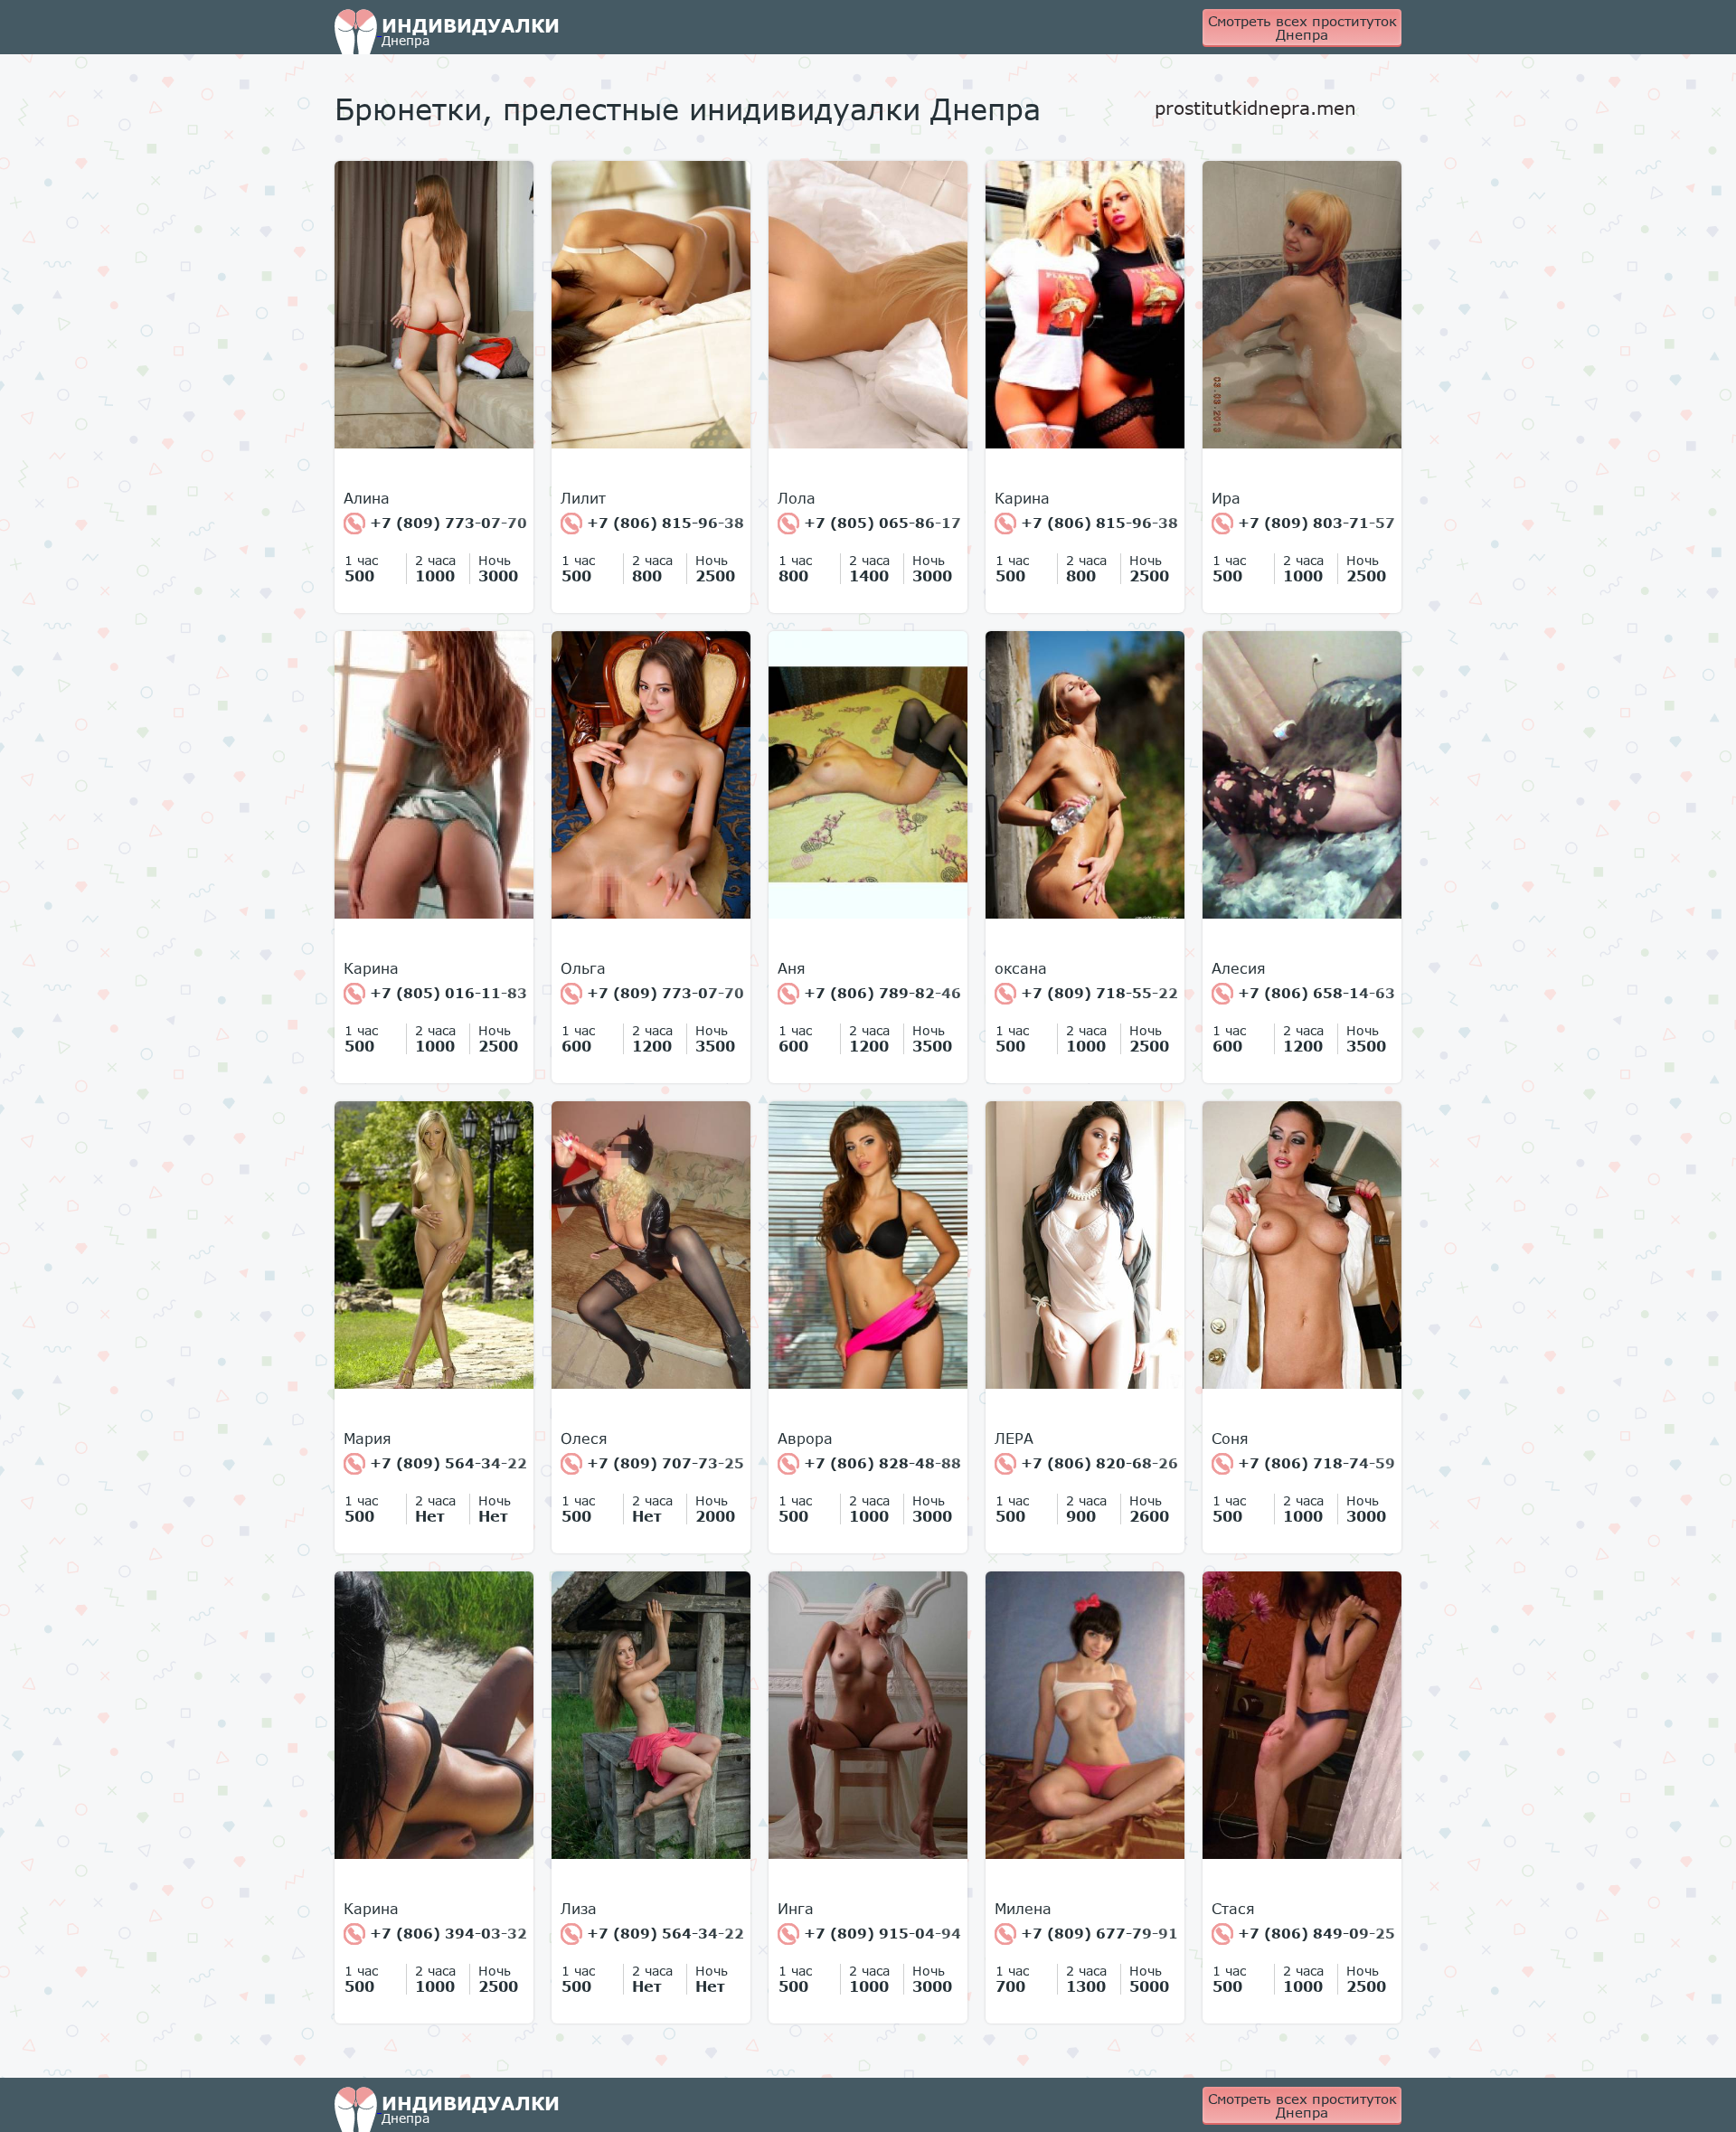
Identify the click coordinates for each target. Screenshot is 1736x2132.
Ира (1226, 498)
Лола (797, 498)
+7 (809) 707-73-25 (663, 1463)
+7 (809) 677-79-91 (1097, 1933)
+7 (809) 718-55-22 (1097, 993)
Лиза (579, 1909)
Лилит (583, 498)
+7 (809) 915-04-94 (880, 1933)
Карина (1022, 498)
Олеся (584, 1439)
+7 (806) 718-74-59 (1314, 1463)
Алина (367, 498)
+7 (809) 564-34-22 (446, 1463)
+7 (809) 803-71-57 (1314, 523)
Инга (796, 1909)
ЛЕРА (1014, 1439)
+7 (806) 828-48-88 (880, 1463)
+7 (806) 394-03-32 (446, 1933)
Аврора (805, 1439)
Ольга (583, 968)
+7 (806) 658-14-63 (1314, 993)
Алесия (1239, 968)
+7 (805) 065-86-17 (880, 523)
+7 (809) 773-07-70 (446, 523)
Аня (792, 968)
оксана (1021, 968)
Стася (1233, 1909)
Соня (1230, 1439)
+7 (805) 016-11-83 (446, 993)
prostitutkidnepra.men (1255, 108)
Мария (368, 1439)
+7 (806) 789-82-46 (880, 993)
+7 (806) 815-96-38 (663, 523)
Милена (1023, 1909)
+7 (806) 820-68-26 (1097, 1463)
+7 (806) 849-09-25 (1314, 1933)
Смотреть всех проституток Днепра (1302, 28)
